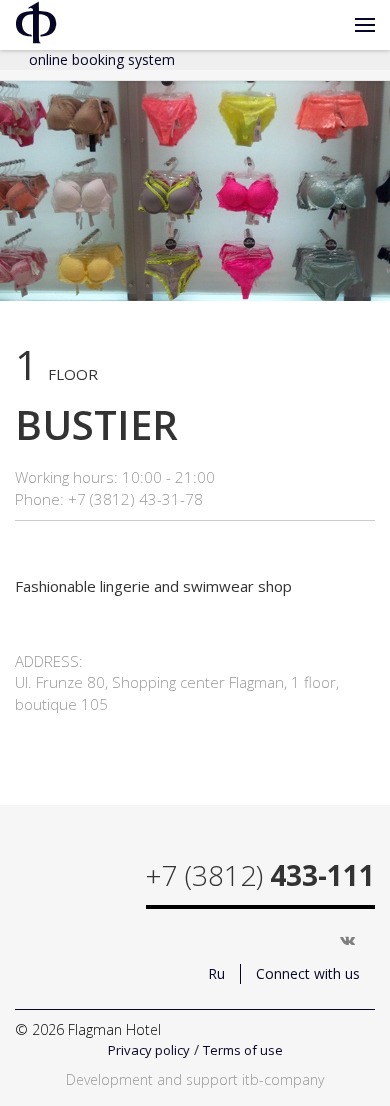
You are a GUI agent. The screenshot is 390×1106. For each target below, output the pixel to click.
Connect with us (308, 973)
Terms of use (243, 1050)
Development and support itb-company (195, 1079)
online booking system (102, 59)
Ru (216, 973)
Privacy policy (149, 1050)
